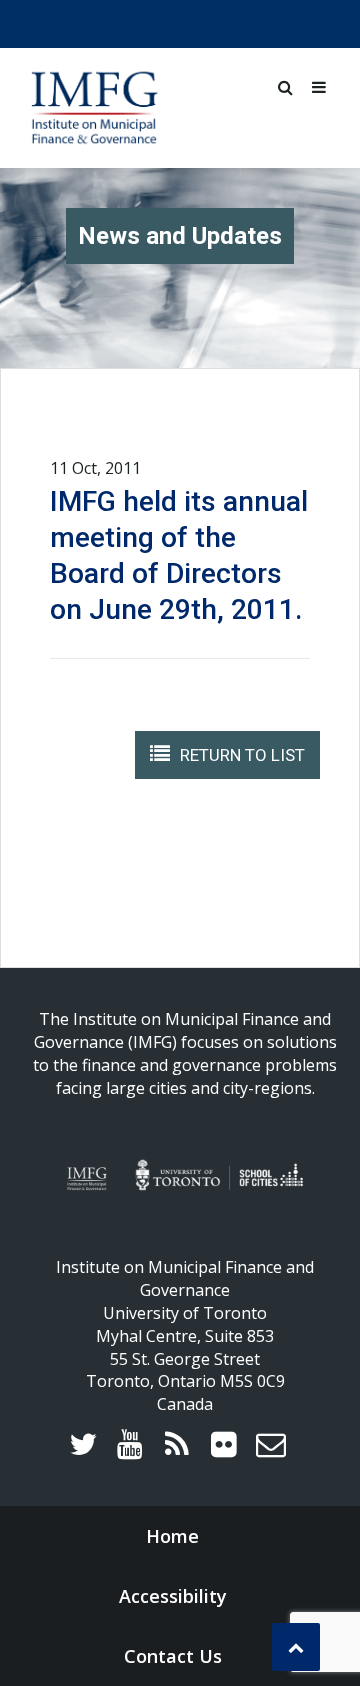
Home (172, 1536)
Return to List (242, 755)
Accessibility (173, 1596)
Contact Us (173, 1656)
